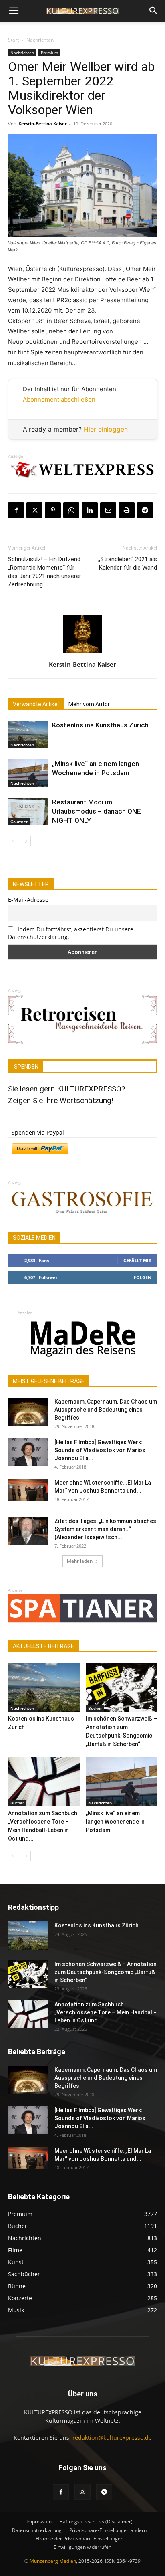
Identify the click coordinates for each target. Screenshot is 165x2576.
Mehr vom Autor (89, 704)
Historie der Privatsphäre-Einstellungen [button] (79, 2539)
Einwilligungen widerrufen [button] (82, 2547)
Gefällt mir (137, 1260)
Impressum (39, 2522)
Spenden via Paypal (38, 1132)
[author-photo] (82, 653)
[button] (14, 11)
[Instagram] (82, 2492)
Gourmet (19, 822)
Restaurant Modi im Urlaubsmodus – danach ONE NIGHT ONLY (97, 811)
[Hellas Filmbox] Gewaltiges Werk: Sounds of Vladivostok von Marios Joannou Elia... (100, 1450)
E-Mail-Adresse (28, 900)
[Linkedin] (90, 510)
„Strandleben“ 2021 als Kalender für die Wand (128, 563)
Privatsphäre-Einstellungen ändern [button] (108, 2530)
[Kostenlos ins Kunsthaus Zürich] (28, 734)
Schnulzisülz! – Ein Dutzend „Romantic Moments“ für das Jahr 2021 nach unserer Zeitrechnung (45, 572)
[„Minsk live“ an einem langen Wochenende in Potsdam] (28, 773)
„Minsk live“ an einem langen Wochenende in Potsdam (115, 1822)
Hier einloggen (106, 429)
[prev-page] (13, 841)
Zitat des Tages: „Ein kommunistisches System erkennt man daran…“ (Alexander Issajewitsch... (105, 1529)
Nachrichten (40, 40)
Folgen (143, 1277)
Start (13, 40)
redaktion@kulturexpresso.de (112, 2438)
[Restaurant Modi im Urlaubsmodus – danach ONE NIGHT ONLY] (28, 811)
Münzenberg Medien (53, 2561)
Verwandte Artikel (36, 704)
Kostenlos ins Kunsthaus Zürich (100, 725)
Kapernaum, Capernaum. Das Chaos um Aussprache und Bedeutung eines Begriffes (106, 1410)
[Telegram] (145, 510)
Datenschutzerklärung (37, 2530)
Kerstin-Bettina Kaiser (43, 124)
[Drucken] (127, 510)
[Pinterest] (53, 510)
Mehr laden (80, 1561)
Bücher (95, 1708)
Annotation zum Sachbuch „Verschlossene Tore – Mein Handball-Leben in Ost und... (105, 2012)
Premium (49, 53)
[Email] (108, 510)
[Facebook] (16, 510)
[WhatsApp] (71, 510)
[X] (34, 510)
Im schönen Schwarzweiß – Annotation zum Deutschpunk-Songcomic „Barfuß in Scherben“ (106, 1972)
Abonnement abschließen (59, 399)
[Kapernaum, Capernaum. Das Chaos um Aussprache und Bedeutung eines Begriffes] (28, 1412)
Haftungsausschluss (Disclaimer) (96, 2522)
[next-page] (26, 841)
